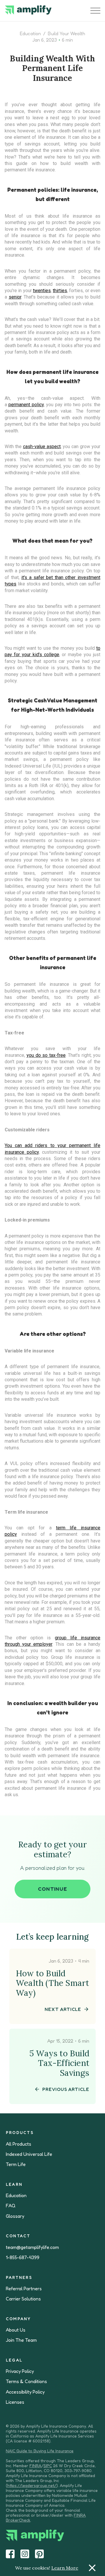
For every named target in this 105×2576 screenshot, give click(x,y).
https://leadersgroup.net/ (32, 2485)
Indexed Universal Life (29, 2154)
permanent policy (26, 405)
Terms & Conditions (26, 2381)
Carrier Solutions (23, 2299)
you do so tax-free (46, 1055)
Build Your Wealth (66, 33)
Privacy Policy (20, 2371)
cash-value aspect (42, 447)
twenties (42, 291)
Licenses (15, 2402)
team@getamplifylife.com (32, 2247)
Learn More (65, 2568)
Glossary (15, 2216)
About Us (16, 2330)
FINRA (35, 2466)
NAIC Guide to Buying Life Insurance (40, 2451)
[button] (95, 11)
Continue (52, 1889)
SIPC (48, 2466)
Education (30, 33)
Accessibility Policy (25, 2392)
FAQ (11, 2206)
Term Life (16, 2164)
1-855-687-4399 (23, 2258)
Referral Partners (24, 2289)
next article (63, 2009)
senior (15, 297)
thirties (60, 291)
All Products (19, 2144)
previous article (66, 2089)
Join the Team (21, 2340)
